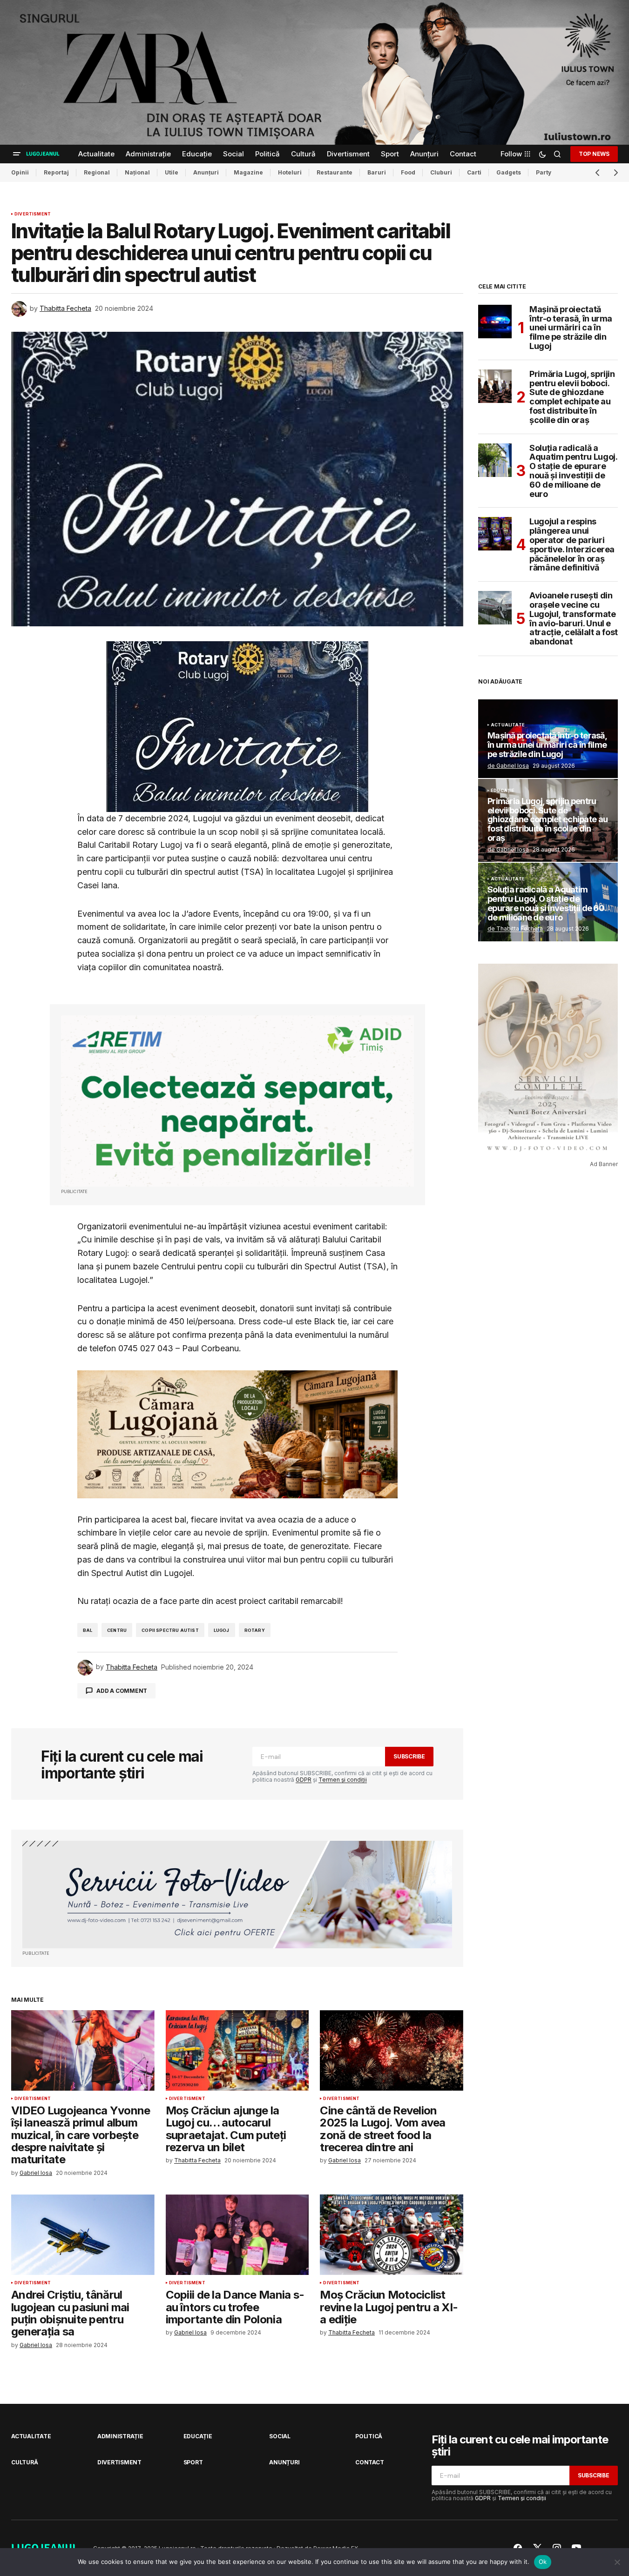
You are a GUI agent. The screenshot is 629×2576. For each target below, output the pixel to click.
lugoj (222, 1630)
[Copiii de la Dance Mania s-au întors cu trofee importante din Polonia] (237, 2235)
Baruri (377, 172)
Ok (543, 2562)
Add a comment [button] (122, 1691)
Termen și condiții (343, 1780)
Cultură (24, 2462)
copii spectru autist (170, 1630)
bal (88, 1630)
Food (408, 172)
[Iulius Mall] (314, 72)
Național (137, 172)
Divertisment (33, 214)
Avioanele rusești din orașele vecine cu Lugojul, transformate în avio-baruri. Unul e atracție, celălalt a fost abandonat (574, 619)
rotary (255, 1630)
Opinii (20, 172)
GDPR (304, 1780)
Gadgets (509, 172)
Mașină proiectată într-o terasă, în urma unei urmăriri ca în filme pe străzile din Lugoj (571, 328)
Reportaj (56, 172)
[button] (17, 154)
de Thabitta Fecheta (515, 929)
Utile (172, 172)
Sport (193, 2462)
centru (117, 1630)
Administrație (120, 2436)
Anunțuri (206, 172)
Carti (474, 172)
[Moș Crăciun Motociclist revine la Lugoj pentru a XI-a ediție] (392, 2235)
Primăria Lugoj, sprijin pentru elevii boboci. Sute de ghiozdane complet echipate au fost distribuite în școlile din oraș (572, 397)
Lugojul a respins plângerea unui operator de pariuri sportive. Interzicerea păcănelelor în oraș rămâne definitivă (572, 545)
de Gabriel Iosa (508, 766)
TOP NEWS (594, 154)
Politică (369, 2436)
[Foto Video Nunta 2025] (237, 1895)
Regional (97, 172)
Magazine (248, 172)
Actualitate (508, 725)
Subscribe (409, 1756)
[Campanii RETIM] (237, 1101)
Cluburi (441, 172)
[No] (617, 2562)
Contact (369, 2462)
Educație (503, 791)
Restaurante (335, 172)
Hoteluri (290, 172)
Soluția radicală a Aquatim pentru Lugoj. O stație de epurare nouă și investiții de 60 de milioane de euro (573, 471)
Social (280, 2436)
